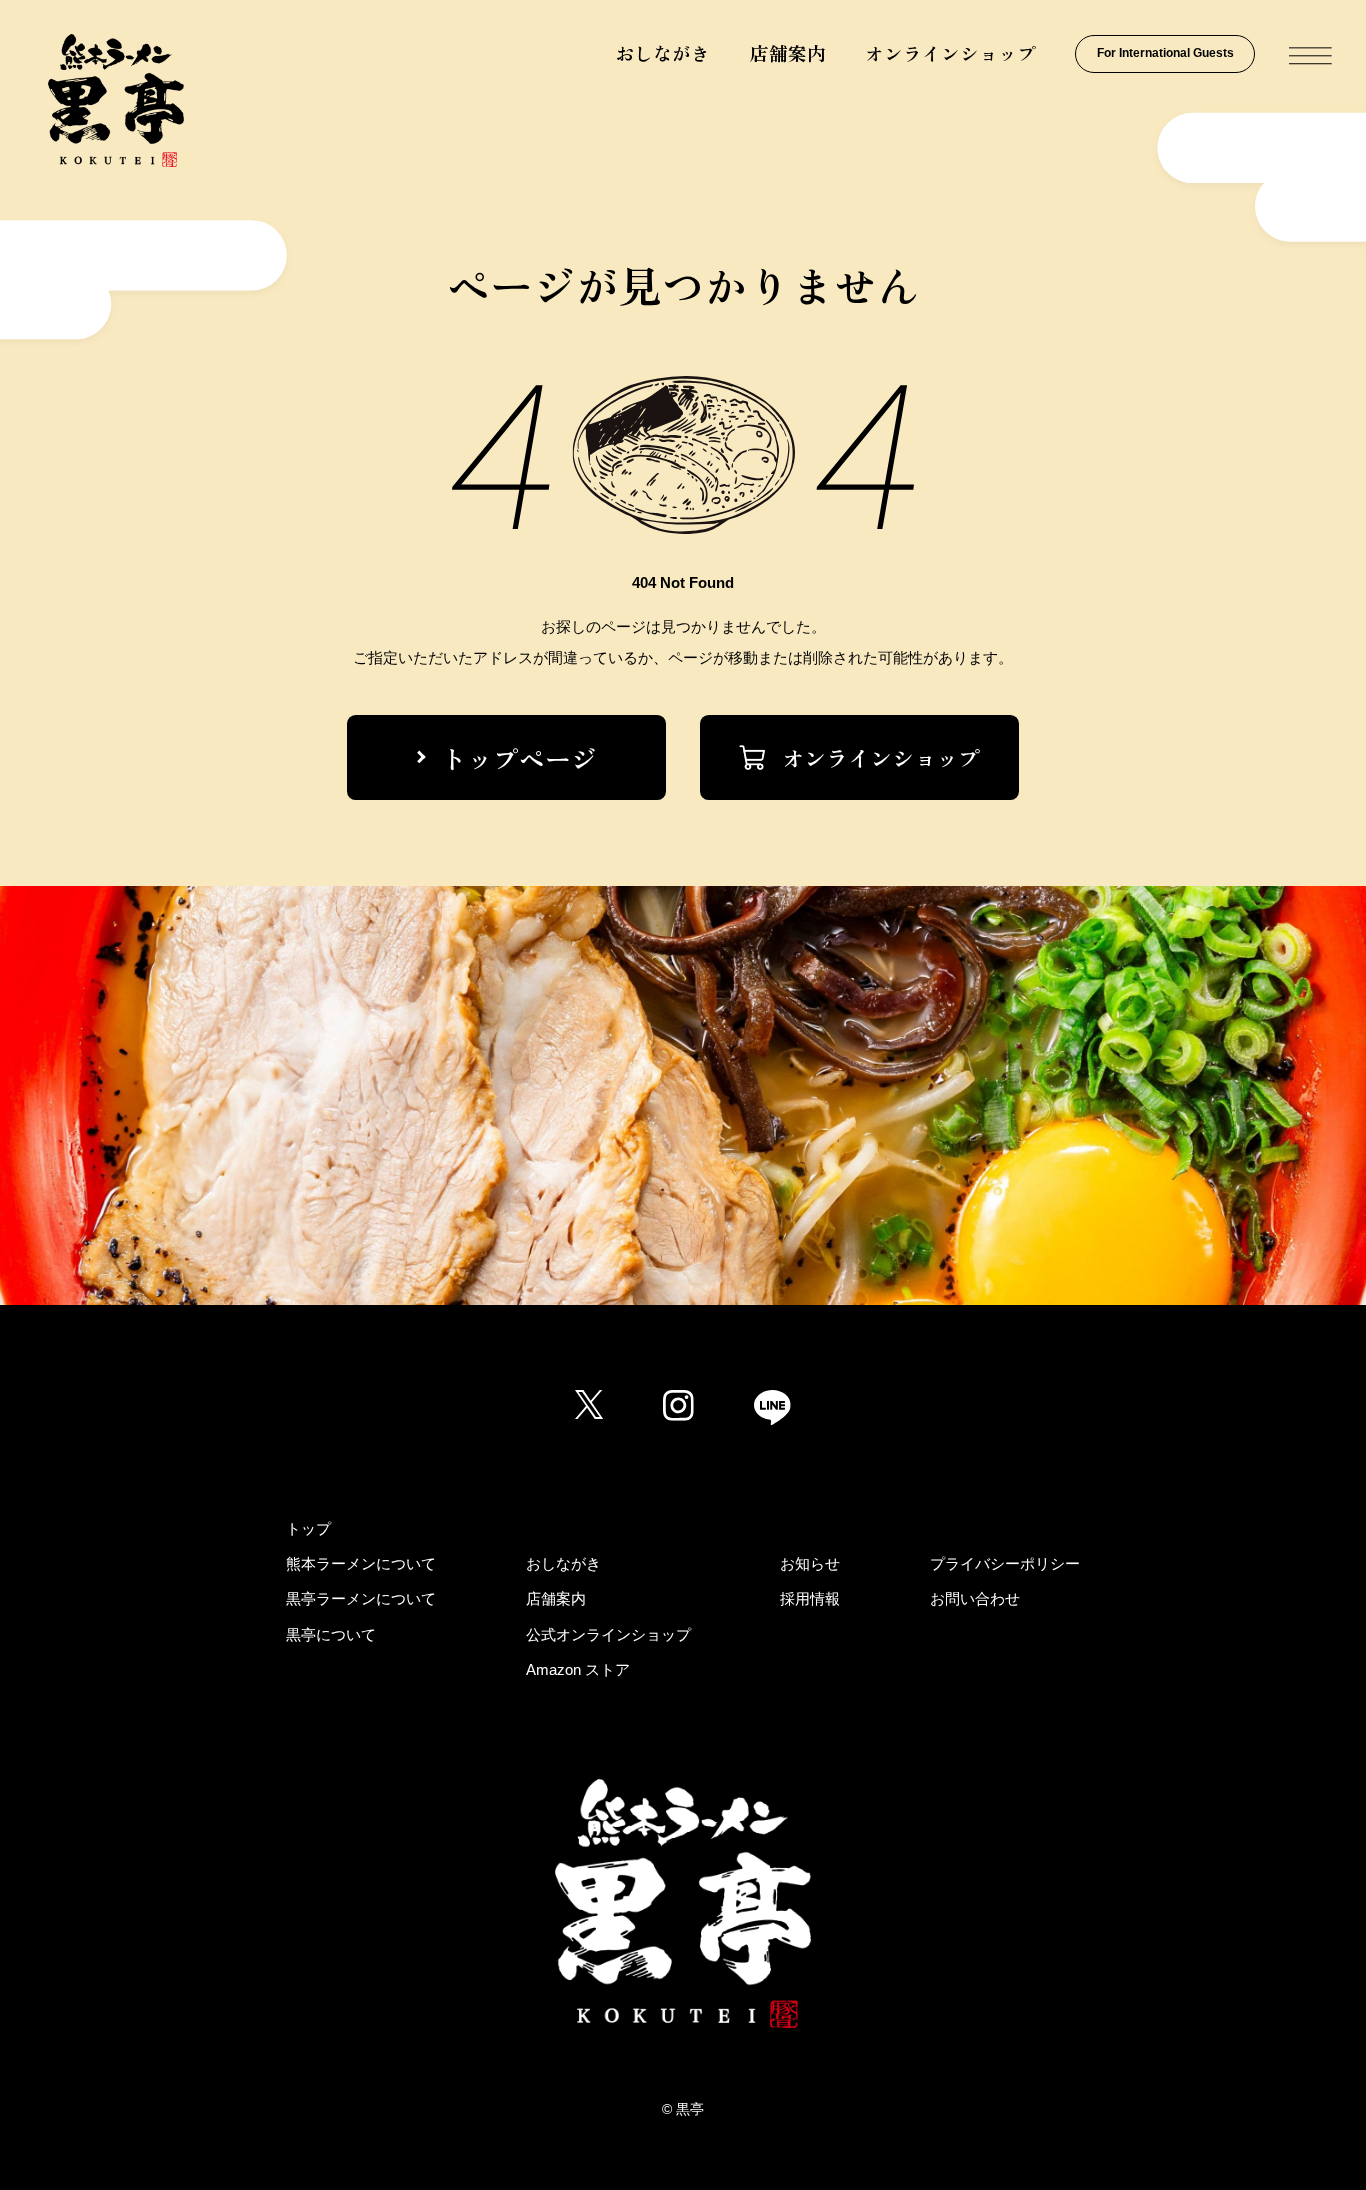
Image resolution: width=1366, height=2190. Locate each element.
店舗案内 (788, 52)
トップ (308, 1528)
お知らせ (810, 1563)
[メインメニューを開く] (1310, 57)
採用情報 (810, 1598)
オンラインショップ (950, 52)
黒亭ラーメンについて (361, 1598)
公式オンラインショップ (608, 1634)
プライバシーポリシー (1005, 1563)
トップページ (519, 757)
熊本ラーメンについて (361, 1563)
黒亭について (331, 1634)
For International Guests (1165, 53)
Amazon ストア (578, 1669)
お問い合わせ (975, 1598)
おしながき (662, 52)
